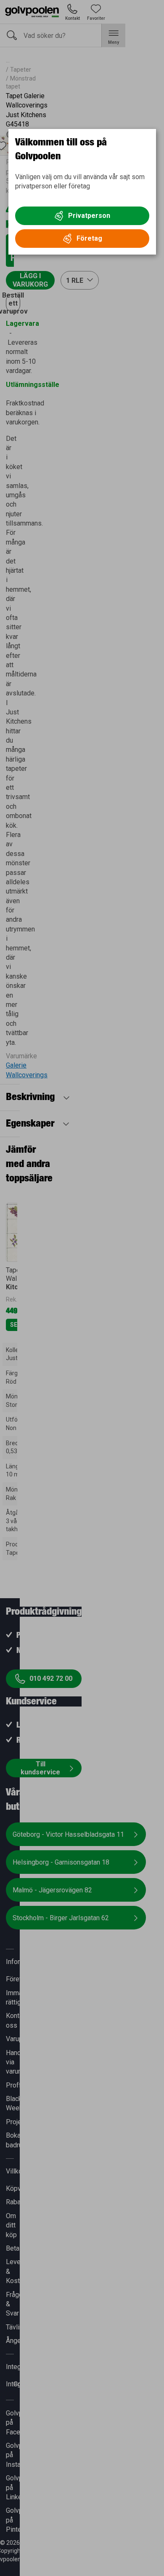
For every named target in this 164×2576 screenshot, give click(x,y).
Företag (89, 238)
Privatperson (89, 216)
